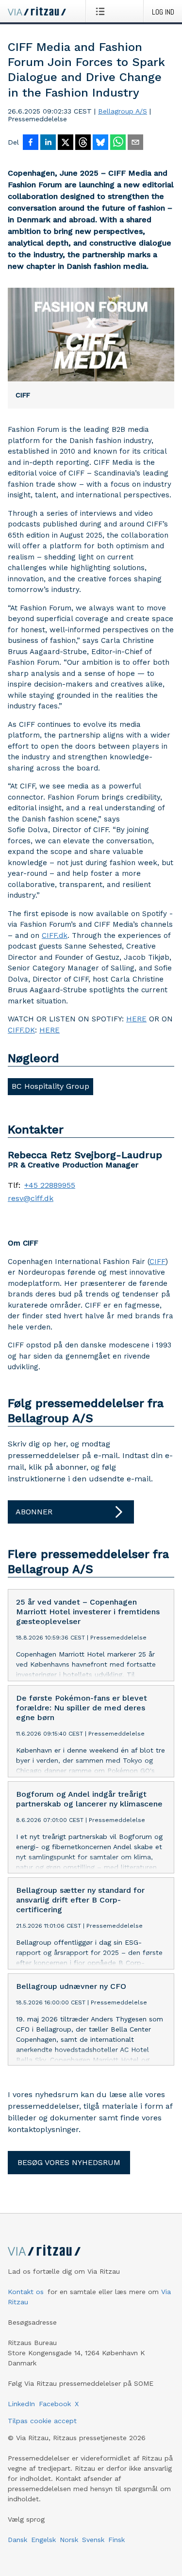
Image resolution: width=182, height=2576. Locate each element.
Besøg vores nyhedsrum (69, 2162)
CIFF (157, 1262)
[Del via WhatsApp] (118, 143)
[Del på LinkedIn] (48, 143)
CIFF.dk (55, 935)
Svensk (93, 2540)
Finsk (116, 2540)
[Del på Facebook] (31, 143)
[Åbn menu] (102, 11)
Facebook (55, 2404)
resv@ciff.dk (31, 1198)
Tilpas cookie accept (42, 2421)
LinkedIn (21, 2404)
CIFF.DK (21, 1030)
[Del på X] (66, 143)
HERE (136, 1019)
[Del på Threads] (83, 143)
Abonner (34, 1512)
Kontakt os (26, 2292)
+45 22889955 (50, 1185)
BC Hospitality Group (50, 1086)
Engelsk (43, 2540)
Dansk (17, 2540)
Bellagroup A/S (123, 111)
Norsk (69, 2540)
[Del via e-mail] (135, 143)
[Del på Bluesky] (100, 143)
